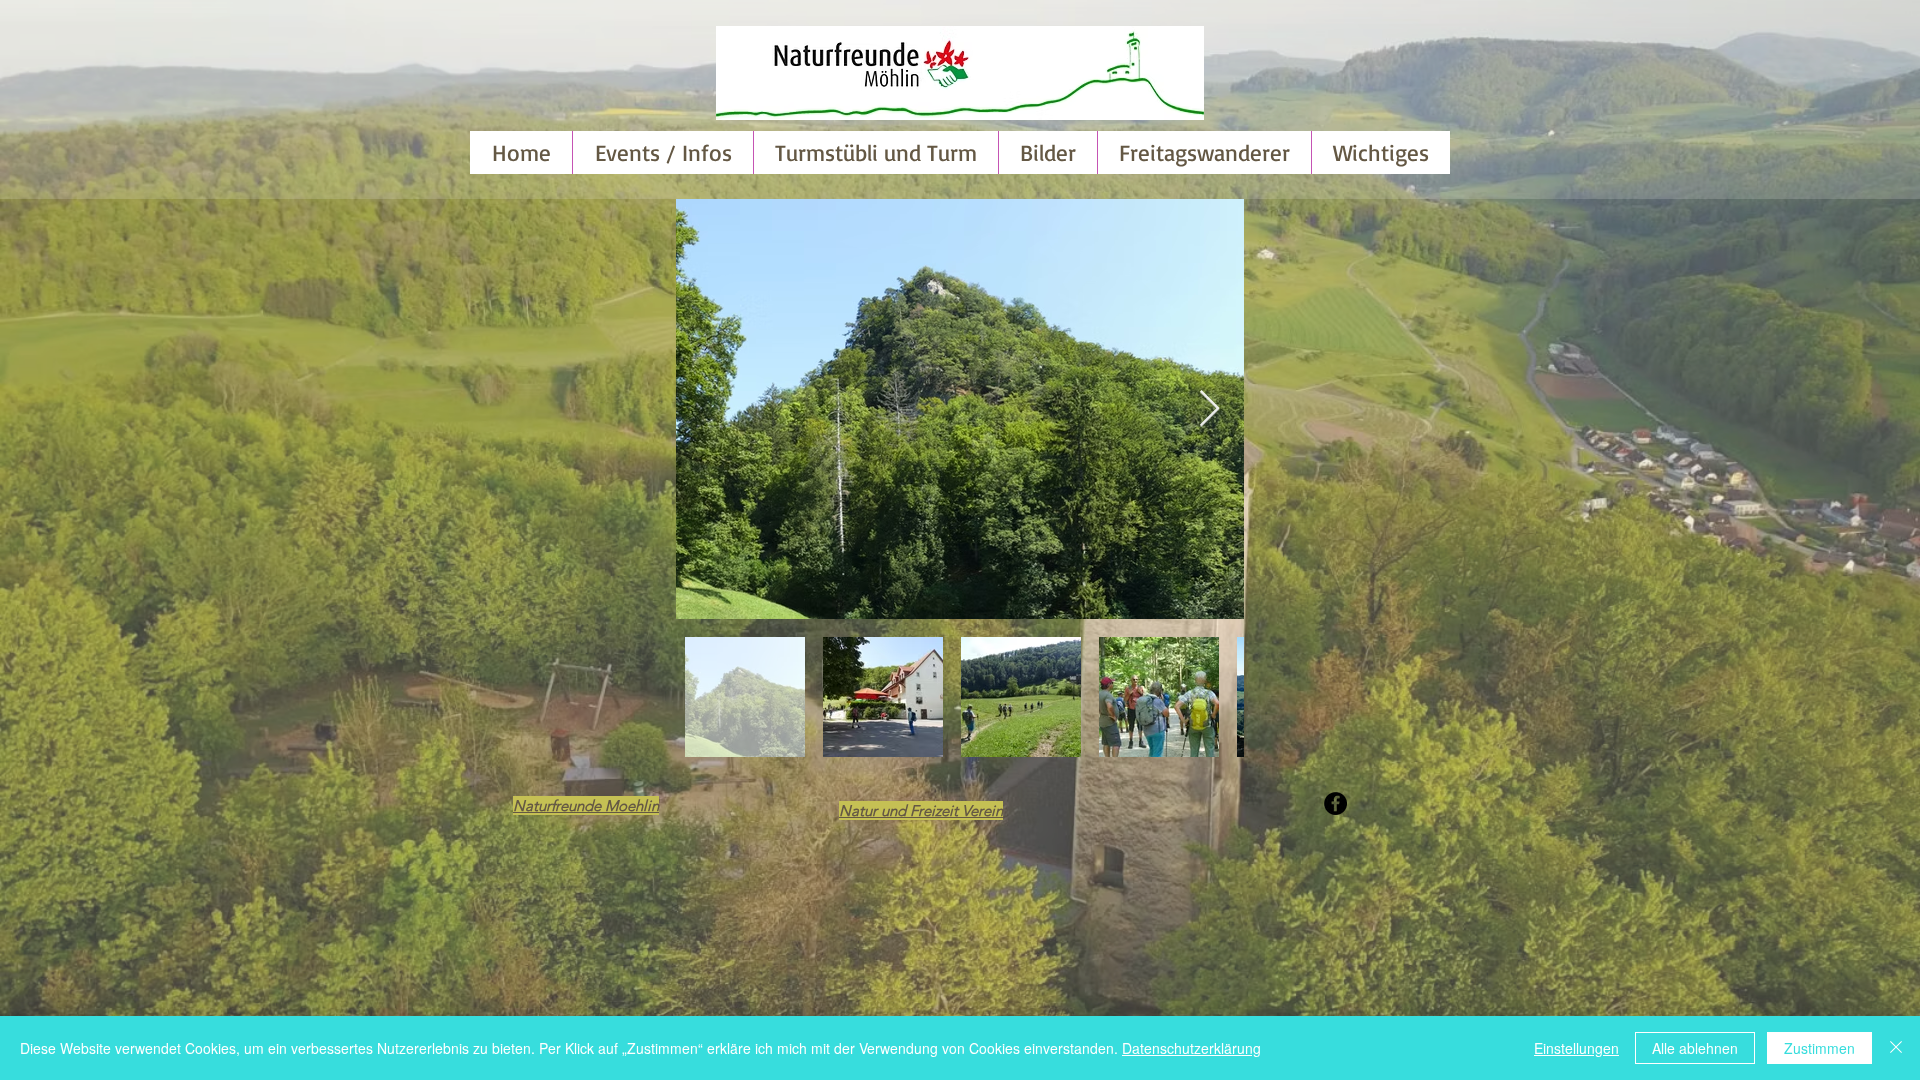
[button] (1047, 152)
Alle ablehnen (1695, 1048)
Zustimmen (1819, 1048)
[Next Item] (1209, 409)
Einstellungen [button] (1576, 1048)
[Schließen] (1896, 1048)
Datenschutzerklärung (1191, 1048)
